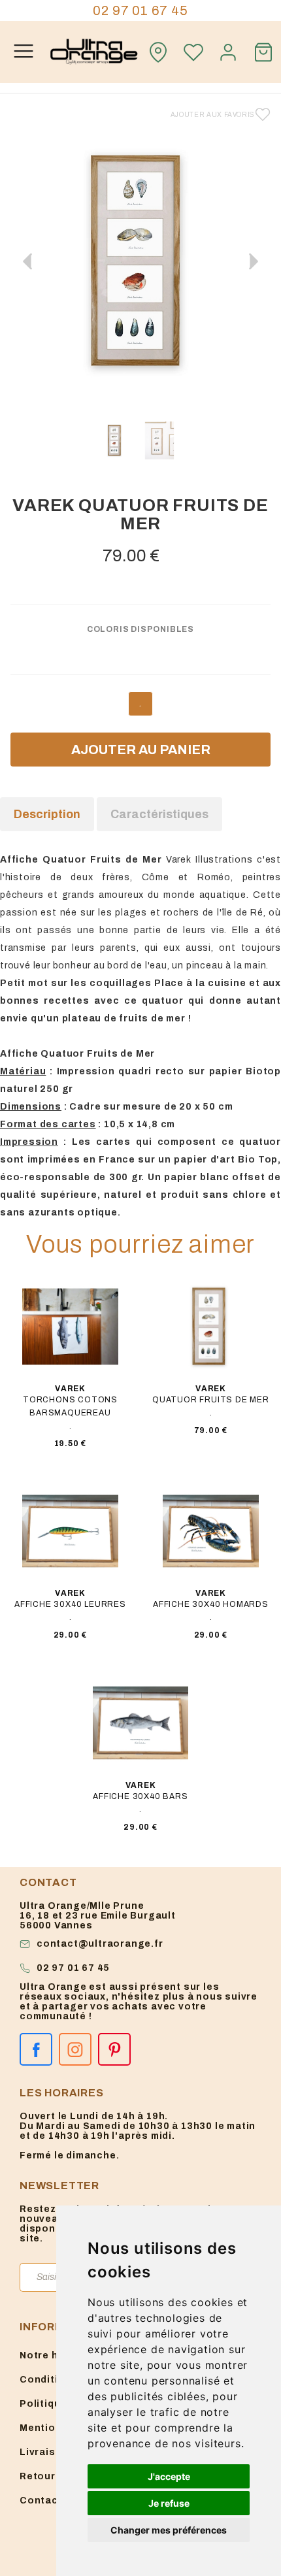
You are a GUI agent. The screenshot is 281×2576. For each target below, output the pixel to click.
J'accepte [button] (169, 2476)
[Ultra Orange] (94, 52)
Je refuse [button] (169, 2503)
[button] (254, 261)
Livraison (44, 2452)
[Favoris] (193, 52)
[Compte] (229, 52)
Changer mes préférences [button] (169, 2530)
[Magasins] (158, 52)
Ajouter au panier (141, 750)
